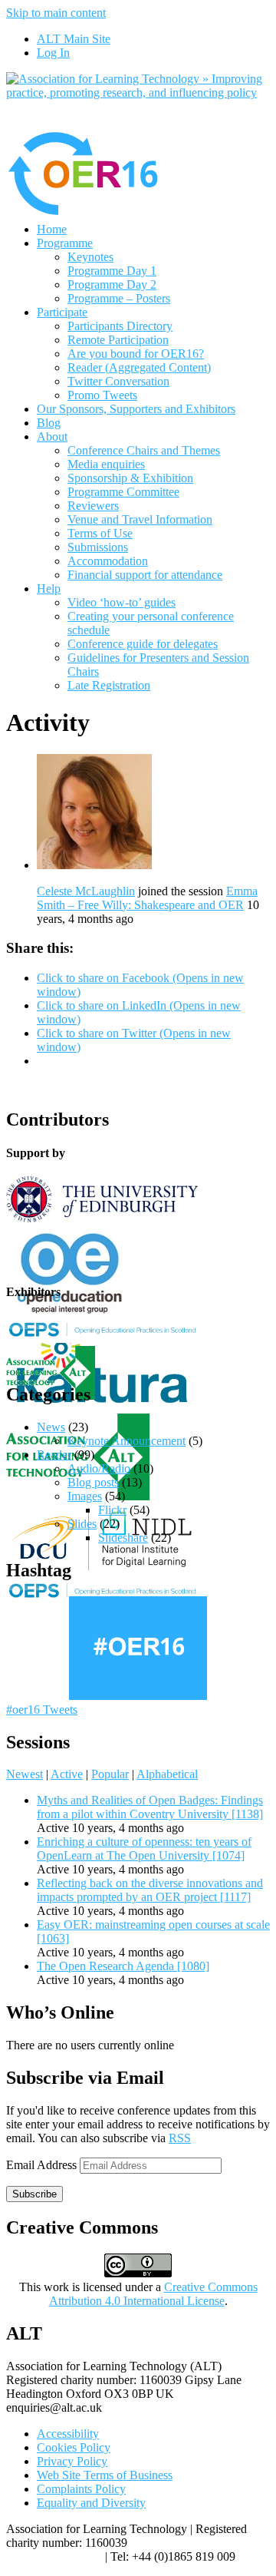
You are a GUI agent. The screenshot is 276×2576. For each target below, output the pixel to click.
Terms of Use (100, 533)
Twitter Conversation (118, 381)
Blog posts (93, 1482)
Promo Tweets (102, 395)
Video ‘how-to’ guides (122, 602)
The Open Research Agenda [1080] (123, 1966)
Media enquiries (106, 464)
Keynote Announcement (127, 1441)
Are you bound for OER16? (136, 354)
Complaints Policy (81, 2489)
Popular (110, 1774)
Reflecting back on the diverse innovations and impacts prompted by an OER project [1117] (150, 1890)
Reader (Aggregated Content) (139, 367)
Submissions (98, 547)
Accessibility (68, 2434)
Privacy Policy (72, 2461)
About (52, 436)
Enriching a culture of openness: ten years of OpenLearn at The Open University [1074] (144, 1849)
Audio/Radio (99, 1468)
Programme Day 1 (112, 271)
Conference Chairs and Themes (144, 450)
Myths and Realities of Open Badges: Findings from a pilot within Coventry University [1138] (150, 1807)
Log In (53, 53)
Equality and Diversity (91, 2503)
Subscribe (34, 2194)
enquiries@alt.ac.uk (54, 2556)
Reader (54, 1455)
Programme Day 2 (112, 284)
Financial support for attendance (145, 575)
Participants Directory (120, 326)
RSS (180, 2138)
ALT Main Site (74, 39)
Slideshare (123, 1538)
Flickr (112, 1510)
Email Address (43, 2165)
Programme (65, 243)
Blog (49, 423)
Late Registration (109, 685)
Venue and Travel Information (140, 519)
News (51, 1427)
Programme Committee (123, 492)
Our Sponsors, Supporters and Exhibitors (136, 409)
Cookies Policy (74, 2447)
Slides (82, 1524)
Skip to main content (56, 13)
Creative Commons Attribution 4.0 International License (153, 2294)
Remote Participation (118, 340)
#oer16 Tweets (42, 1710)
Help (49, 589)
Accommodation (108, 561)
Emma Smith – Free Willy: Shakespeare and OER (147, 898)
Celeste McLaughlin (86, 891)
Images (85, 1496)
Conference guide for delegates (143, 644)
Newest (25, 1774)
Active (67, 1774)
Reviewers (93, 506)
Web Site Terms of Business (105, 2475)
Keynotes (90, 257)
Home (52, 229)
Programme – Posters (119, 298)
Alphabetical (167, 1774)
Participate (62, 312)
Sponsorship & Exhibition (130, 478)
